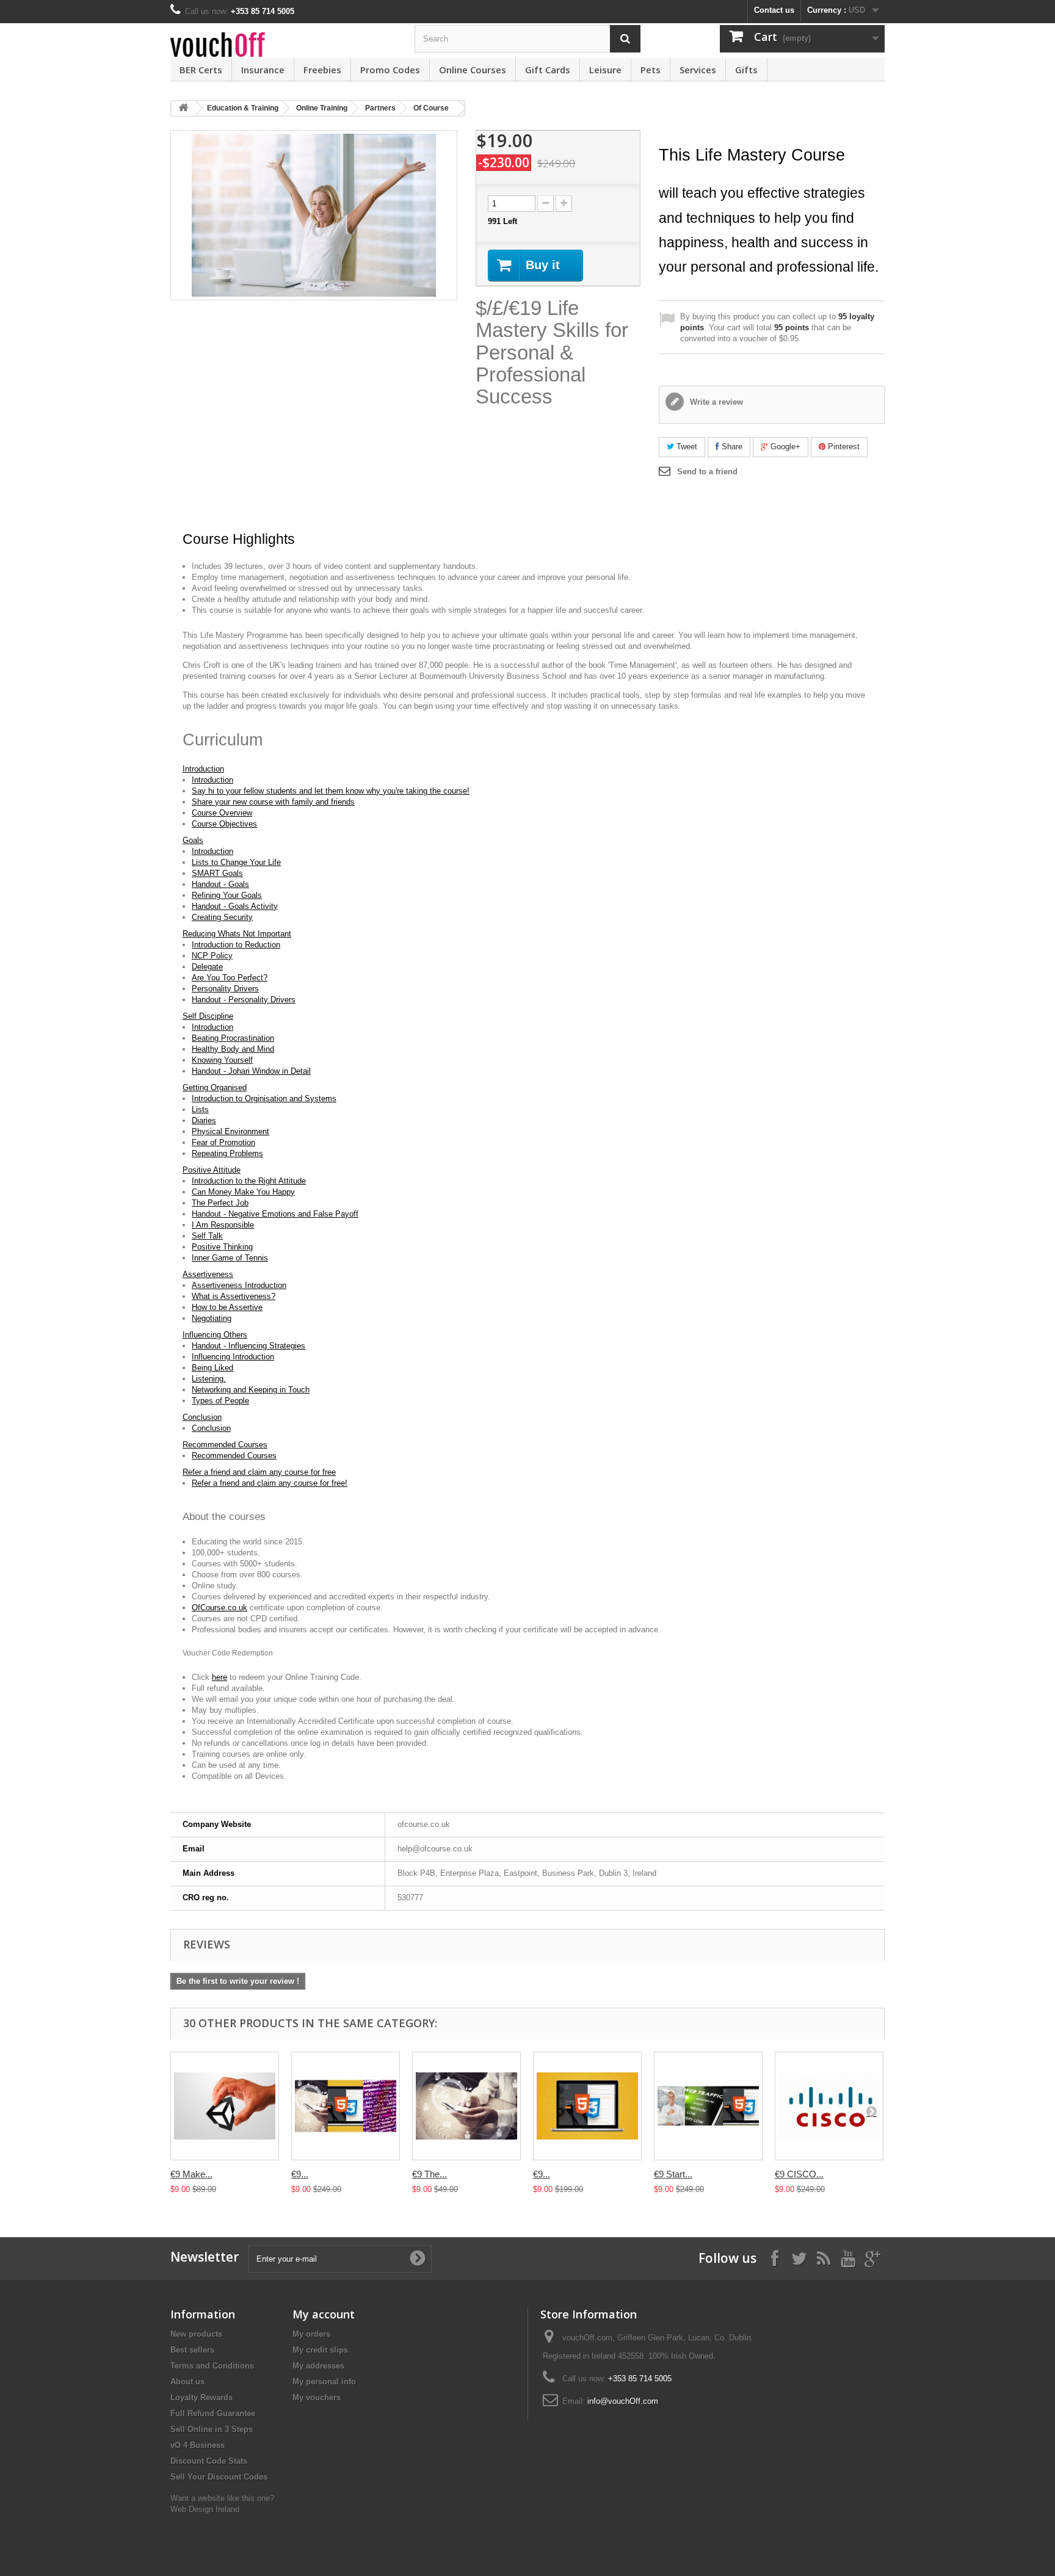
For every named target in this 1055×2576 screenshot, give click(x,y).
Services (698, 70)
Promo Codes (390, 70)
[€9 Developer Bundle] (346, 2106)
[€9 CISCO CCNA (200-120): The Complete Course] (829, 2106)
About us (187, 2382)
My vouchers (317, 2397)
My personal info (324, 2382)
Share (731, 447)
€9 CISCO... (799, 2174)
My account (324, 2314)
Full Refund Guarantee (213, 2413)
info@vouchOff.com (623, 2401)
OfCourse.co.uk (219, 1608)
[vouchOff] (283, 45)
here (219, 1677)
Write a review (715, 402)
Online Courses (473, 70)
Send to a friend (707, 472)
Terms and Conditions (212, 2366)
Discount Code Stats (209, 2461)
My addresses (318, 2366)
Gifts (746, 70)
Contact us (774, 10)
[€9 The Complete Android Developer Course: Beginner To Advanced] (466, 2106)
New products (196, 2334)
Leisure (605, 70)
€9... (300, 2174)
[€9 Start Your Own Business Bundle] (708, 2106)
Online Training (322, 108)
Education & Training (243, 108)
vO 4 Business (198, 2445)
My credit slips (320, 2350)
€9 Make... (191, 2174)
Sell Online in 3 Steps (212, 2429)
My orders (311, 2334)
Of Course (431, 108)
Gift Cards (548, 70)
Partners (380, 108)
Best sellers (192, 2350)
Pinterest (843, 447)
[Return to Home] (183, 108)
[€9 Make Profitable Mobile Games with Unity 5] (225, 2106)
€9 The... (430, 2174)
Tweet (686, 447)
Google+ (784, 447)
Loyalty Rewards (201, 2397)
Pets (651, 70)
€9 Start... (673, 2174)
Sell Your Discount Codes (219, 2477)
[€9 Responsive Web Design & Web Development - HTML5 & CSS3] (587, 2106)
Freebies (322, 70)
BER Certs (201, 70)
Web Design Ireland (205, 2509)
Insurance (263, 70)
